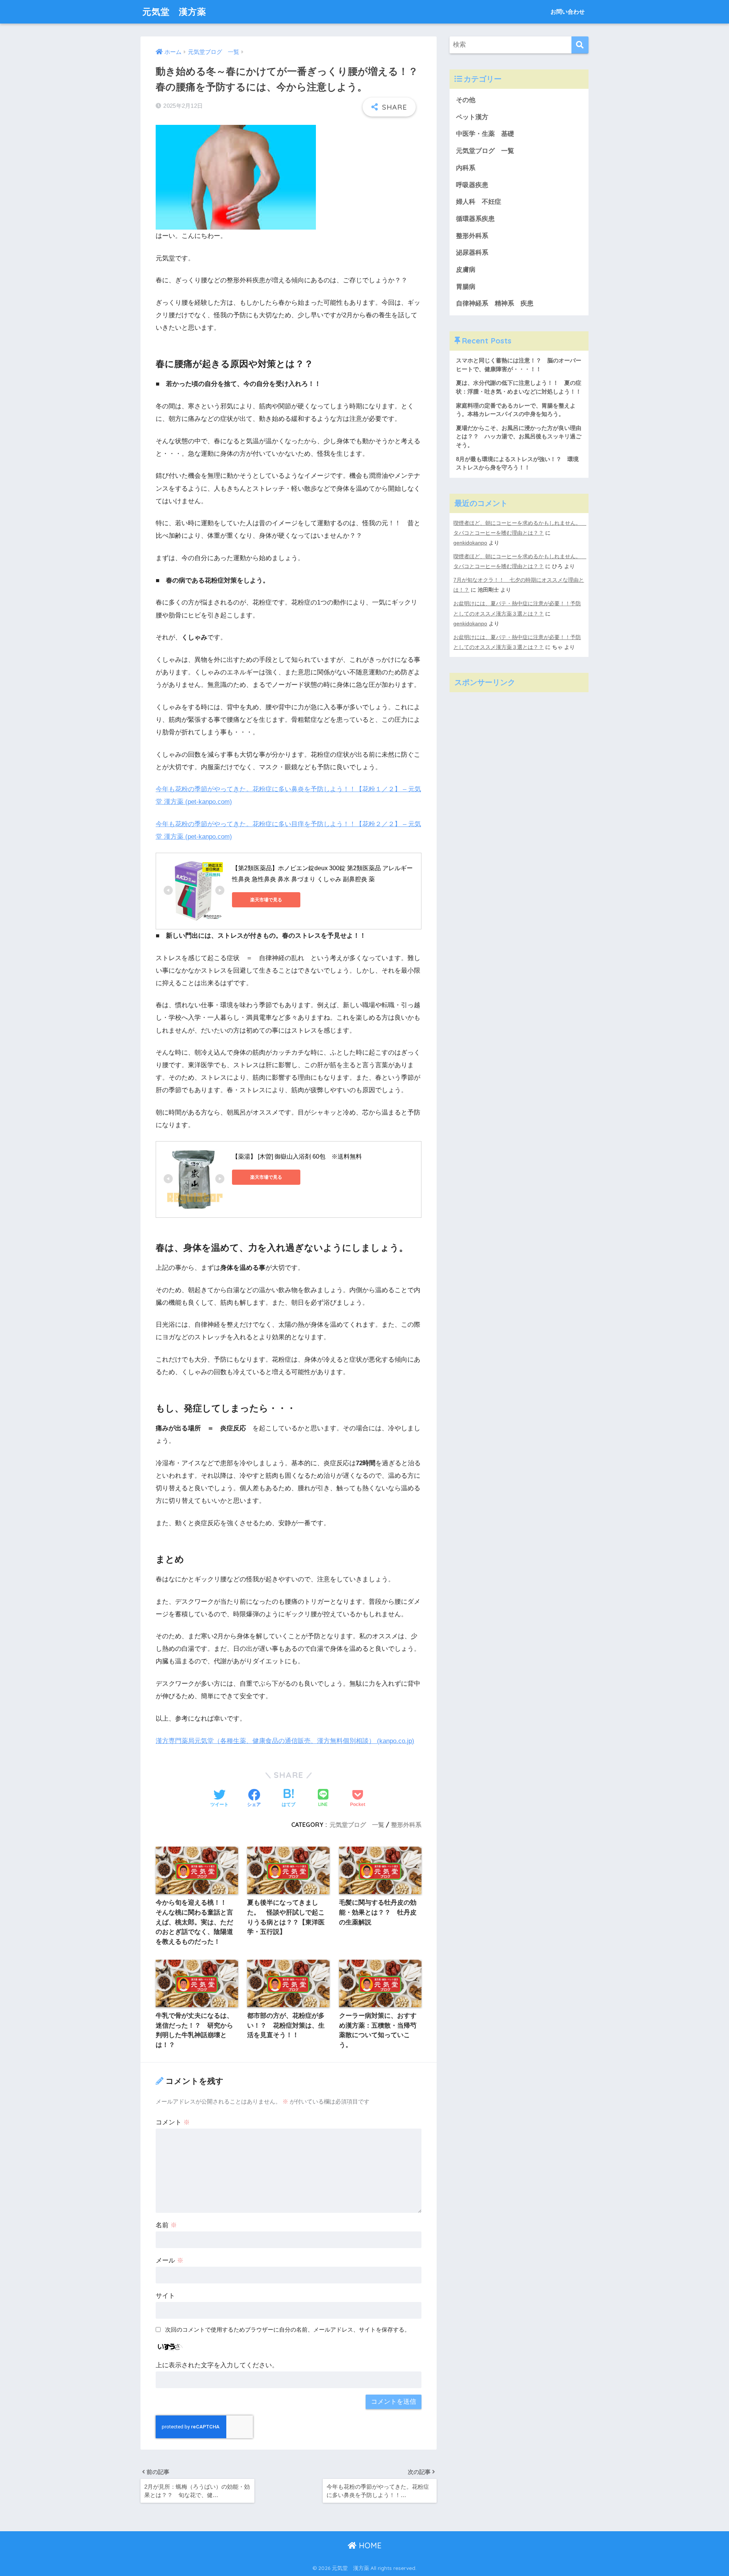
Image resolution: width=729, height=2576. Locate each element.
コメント (173, 2122)
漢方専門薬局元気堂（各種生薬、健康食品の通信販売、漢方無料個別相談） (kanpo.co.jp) (285, 1741)
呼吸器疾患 (472, 185)
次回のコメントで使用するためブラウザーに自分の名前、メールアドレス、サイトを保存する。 (288, 2330)
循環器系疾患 (475, 219)
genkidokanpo (470, 543)
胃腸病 (466, 287)
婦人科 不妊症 (479, 202)
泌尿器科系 (472, 253)
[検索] (580, 45)
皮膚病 (466, 270)
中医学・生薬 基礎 (485, 134)
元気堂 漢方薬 (174, 12)
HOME (369, 2545)
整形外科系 (406, 1825)
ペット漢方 (472, 117)
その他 (466, 100)
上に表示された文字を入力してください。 (217, 2365)
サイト (165, 2296)
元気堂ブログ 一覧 (357, 1825)
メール (170, 2260)
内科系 (469, 168)
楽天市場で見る (266, 900)
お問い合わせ (568, 12)
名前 (166, 2225)
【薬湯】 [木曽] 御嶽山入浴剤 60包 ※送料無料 (297, 1157)
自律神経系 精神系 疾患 (495, 303)
